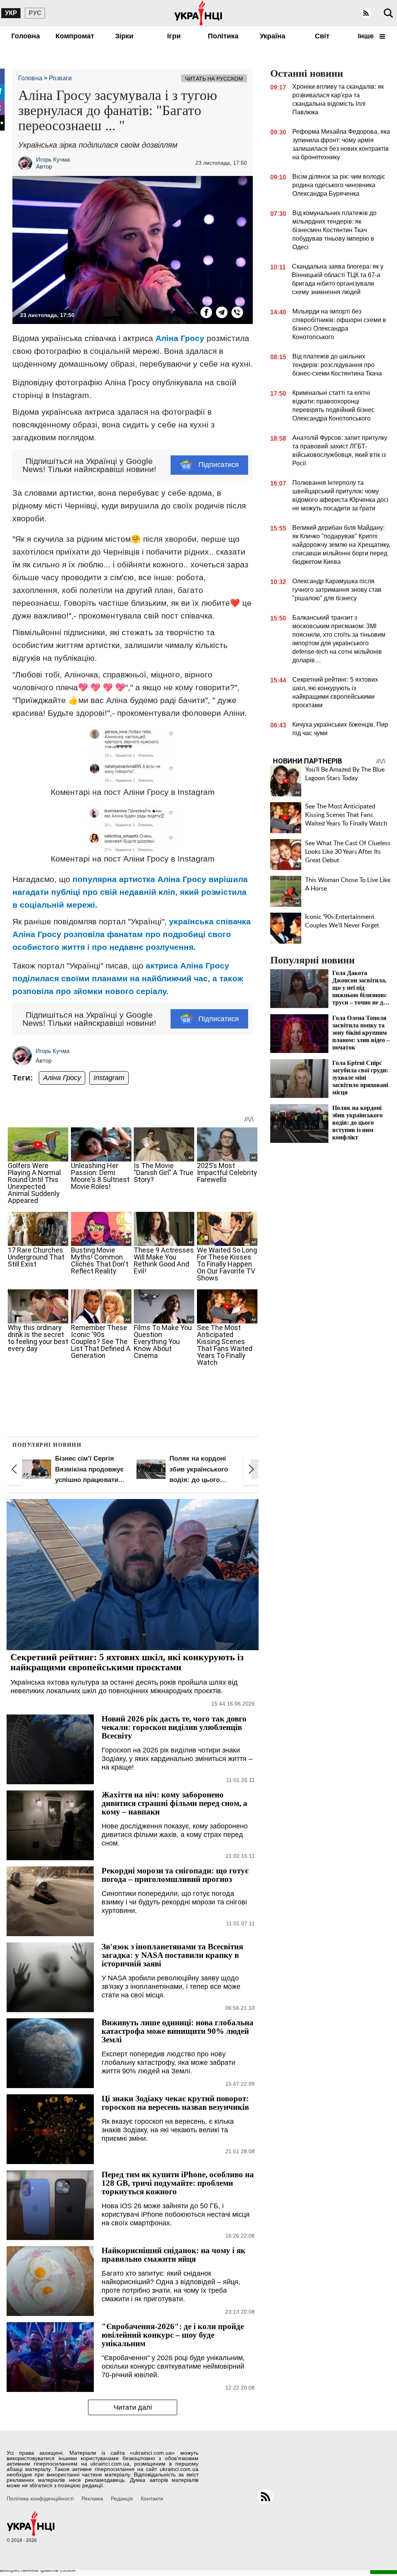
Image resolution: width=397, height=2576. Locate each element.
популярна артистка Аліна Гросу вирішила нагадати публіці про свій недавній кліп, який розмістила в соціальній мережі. (130, 892)
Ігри (174, 36)
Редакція (122, 2498)
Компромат (75, 36)
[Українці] (198, 13)
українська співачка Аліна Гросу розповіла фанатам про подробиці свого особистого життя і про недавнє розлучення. (132, 934)
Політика (223, 36)
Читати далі (133, 2407)
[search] (388, 13)
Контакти (152, 2498)
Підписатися (219, 465)
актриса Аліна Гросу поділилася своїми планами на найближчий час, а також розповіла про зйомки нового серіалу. (128, 978)
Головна (26, 36)
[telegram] (222, 312)
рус (35, 13)
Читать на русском (214, 79)
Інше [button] (367, 36)
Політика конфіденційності (40, 2498)
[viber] (237, 312)
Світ (322, 36)
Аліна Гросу (180, 338)
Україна (273, 36)
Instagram (109, 1078)
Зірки (124, 36)
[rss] (366, 13)
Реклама (92, 2498)
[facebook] (206, 312)
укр (11, 13)
